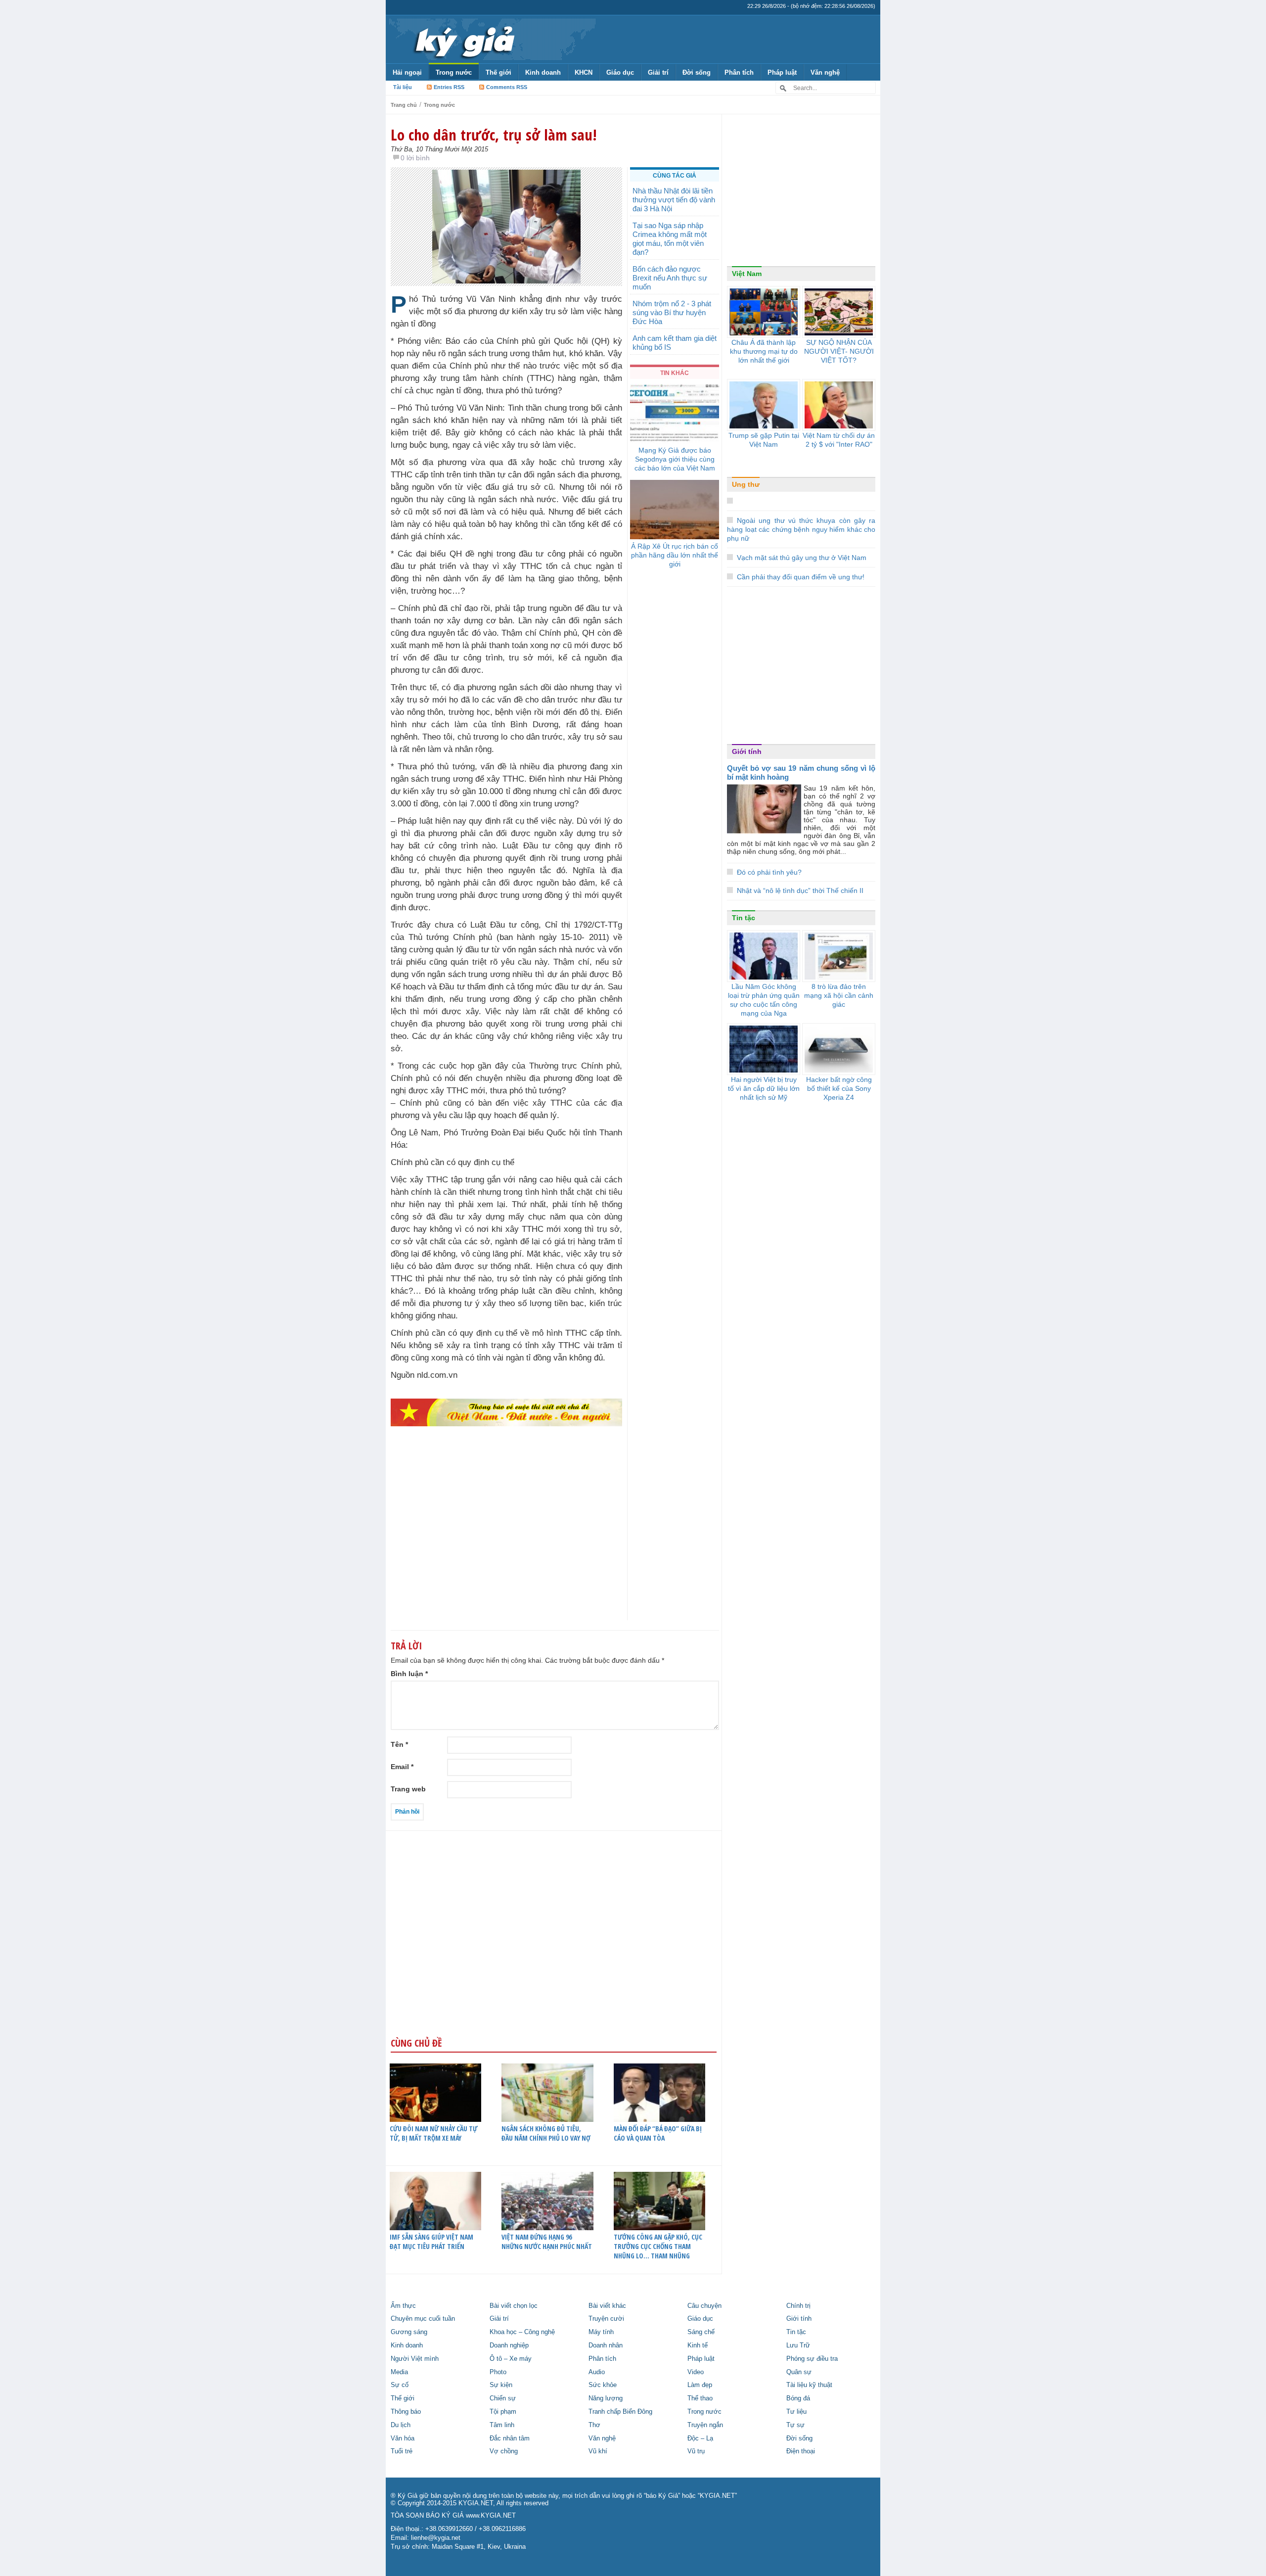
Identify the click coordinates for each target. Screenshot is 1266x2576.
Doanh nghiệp (509, 2345)
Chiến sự (503, 2398)
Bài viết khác (607, 2306)
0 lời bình (415, 158)
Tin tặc (744, 918)
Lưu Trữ (798, 2345)
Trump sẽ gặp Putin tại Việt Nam (764, 440)
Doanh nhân (606, 2345)
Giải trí (658, 72)
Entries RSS (449, 87)
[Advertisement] (506, 1543)
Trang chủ (404, 105)
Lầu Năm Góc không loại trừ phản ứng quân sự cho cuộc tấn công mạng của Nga (764, 1000)
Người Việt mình (415, 2359)
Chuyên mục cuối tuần (423, 2319)
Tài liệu (403, 87)
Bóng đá (798, 2398)
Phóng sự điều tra (812, 2359)
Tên (399, 1744)
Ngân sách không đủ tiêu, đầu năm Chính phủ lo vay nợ (546, 2133)
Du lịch (401, 2425)
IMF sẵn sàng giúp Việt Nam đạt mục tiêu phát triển (431, 2242)
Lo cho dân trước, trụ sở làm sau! (494, 135)
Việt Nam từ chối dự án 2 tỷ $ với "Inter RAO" (839, 440)
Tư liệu (796, 2412)
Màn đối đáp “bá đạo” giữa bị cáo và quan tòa (658, 2133)
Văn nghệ (825, 72)
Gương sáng (409, 2332)
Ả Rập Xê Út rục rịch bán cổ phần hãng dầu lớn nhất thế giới (675, 555)
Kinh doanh (543, 72)
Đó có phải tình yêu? (769, 872)
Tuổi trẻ (402, 2451)
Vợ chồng (504, 2451)
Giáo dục (620, 72)
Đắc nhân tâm (510, 2438)
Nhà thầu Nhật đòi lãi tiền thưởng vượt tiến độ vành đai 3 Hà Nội (674, 200)
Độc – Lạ (700, 2438)
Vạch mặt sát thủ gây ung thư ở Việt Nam (802, 558)
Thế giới (498, 72)
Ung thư (746, 484)
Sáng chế (701, 2332)
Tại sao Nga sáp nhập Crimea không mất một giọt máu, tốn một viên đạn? (670, 239)
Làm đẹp (700, 2385)
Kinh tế (698, 2345)
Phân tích (739, 72)
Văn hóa (403, 2438)
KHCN (584, 72)
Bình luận (409, 1674)
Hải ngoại (407, 72)
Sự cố (400, 2385)
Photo (498, 2372)
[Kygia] (463, 39)
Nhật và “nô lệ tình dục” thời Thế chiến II (800, 890)
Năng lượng (606, 2398)
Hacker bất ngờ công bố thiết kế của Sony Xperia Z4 (839, 1088)
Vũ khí (598, 2451)
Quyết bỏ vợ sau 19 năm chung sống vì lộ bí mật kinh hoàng (801, 773)
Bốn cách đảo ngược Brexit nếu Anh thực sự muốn (670, 278)
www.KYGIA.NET (491, 2516)
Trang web (408, 1789)
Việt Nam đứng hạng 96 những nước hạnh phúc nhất (547, 2242)
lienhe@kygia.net (436, 2538)
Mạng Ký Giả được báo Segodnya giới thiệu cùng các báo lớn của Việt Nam (675, 459)
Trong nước (454, 72)
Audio (597, 2372)
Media (399, 2372)
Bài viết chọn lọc (514, 2306)
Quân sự (799, 2372)
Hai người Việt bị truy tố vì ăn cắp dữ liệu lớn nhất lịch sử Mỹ (764, 1088)
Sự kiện (501, 2385)
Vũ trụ (696, 2451)
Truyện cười (606, 2319)
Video (696, 2372)
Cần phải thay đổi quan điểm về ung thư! (801, 577)
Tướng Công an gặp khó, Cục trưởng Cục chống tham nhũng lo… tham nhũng (658, 2246)
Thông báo (406, 2412)
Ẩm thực (403, 2306)
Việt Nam (747, 274)
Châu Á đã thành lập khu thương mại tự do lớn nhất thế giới (764, 351)
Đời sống (697, 72)
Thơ (594, 2425)
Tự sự (795, 2425)
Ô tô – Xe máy (511, 2359)
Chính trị (798, 2306)
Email (402, 1767)
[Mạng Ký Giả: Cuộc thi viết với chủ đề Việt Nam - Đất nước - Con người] (506, 1412)
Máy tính (601, 2332)
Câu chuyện (704, 2306)
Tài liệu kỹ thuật (809, 2385)
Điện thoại (801, 2451)
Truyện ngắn (705, 2425)
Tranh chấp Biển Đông (620, 2412)
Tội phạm (503, 2412)
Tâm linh (502, 2425)
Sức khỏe (603, 2385)
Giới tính (747, 751)
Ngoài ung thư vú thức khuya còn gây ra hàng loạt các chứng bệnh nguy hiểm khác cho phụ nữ (801, 529)
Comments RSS (507, 87)
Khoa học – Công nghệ (522, 2332)
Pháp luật (782, 72)
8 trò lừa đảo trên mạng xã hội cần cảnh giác (839, 995)
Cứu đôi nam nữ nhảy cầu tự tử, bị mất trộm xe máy (433, 2133)
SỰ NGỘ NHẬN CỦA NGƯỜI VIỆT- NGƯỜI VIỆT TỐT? (839, 351)
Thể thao (700, 2398)
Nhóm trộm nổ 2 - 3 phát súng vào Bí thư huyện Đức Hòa (672, 312)
